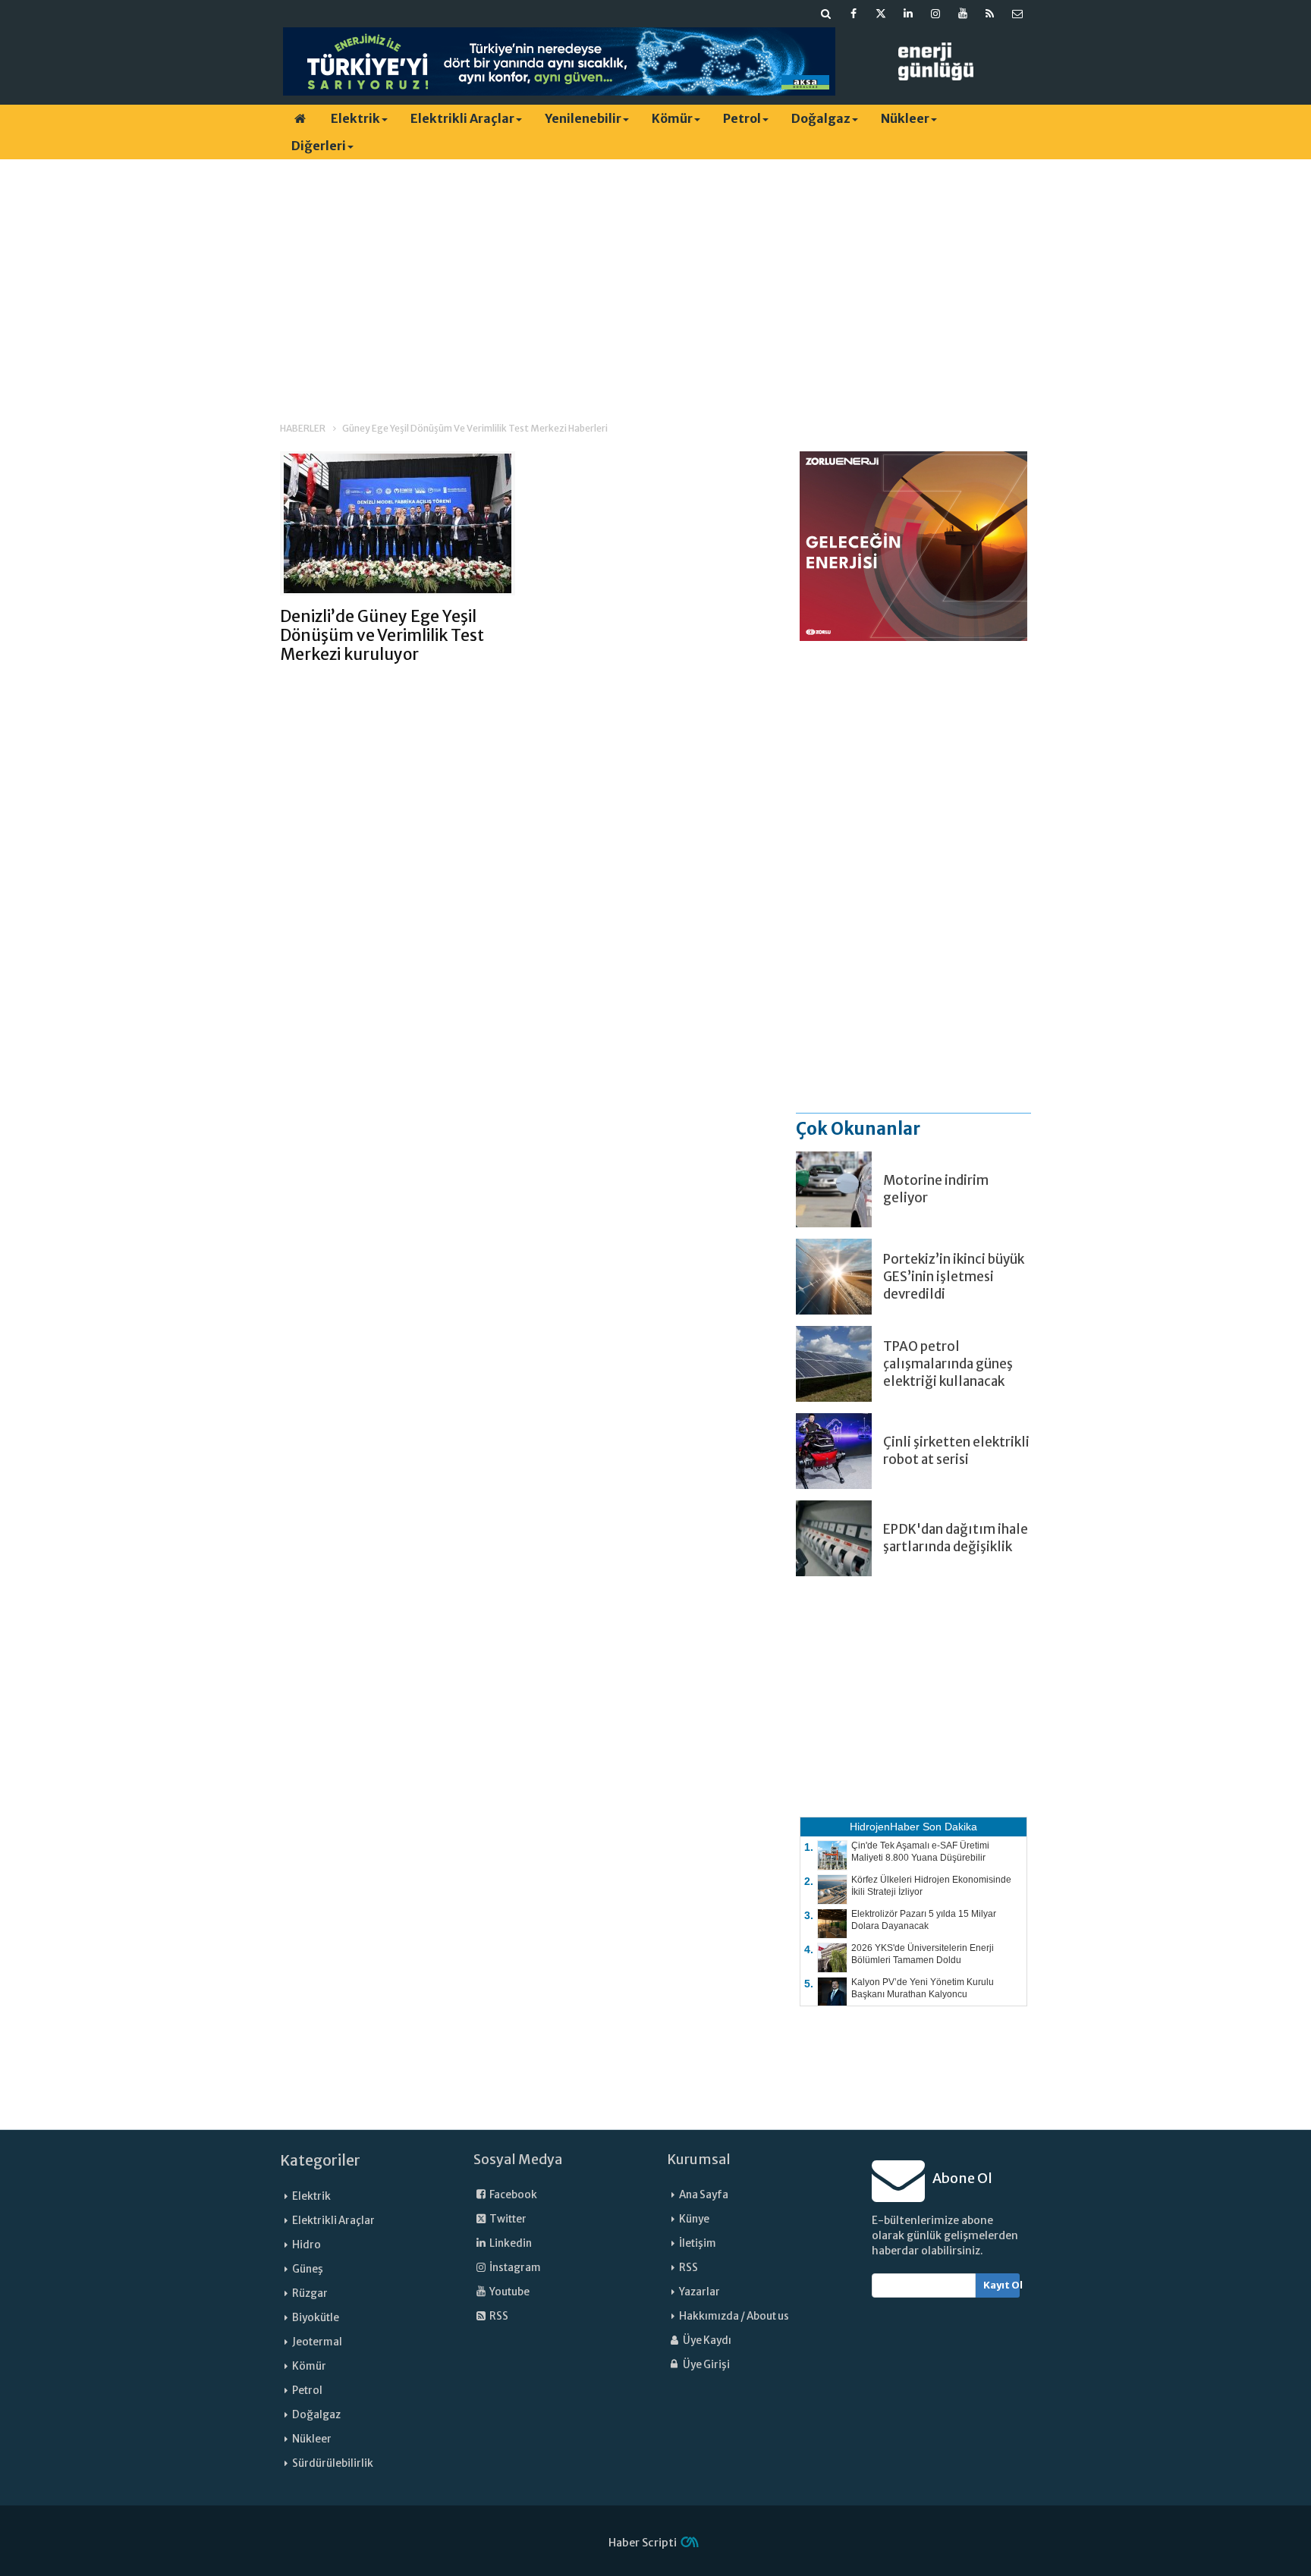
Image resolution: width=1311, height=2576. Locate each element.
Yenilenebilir (583, 118)
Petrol (742, 118)
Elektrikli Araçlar (462, 118)
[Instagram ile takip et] (935, 14)
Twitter (507, 2219)
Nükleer (905, 118)
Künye (694, 2219)
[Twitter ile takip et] (881, 14)
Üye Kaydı (706, 2340)
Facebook (512, 2195)
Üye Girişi (706, 2365)
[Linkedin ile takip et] (908, 14)
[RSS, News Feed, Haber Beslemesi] (990, 14)
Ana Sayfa (704, 2195)
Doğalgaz (821, 118)
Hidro (307, 2245)
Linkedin (510, 2243)
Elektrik (355, 118)
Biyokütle (316, 2318)
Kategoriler (320, 2160)
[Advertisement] (655, 277)
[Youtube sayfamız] (963, 14)
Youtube (509, 2292)
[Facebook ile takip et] (854, 14)
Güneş (308, 2269)
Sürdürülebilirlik (333, 2463)
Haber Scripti (643, 2543)
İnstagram (514, 2268)
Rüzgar (310, 2293)
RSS (498, 2316)
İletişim (698, 2243)
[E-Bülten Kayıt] (1017, 14)
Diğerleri (319, 146)
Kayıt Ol (1002, 2285)
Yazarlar (700, 2292)
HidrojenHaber (885, 1827)
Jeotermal (317, 2342)
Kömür (672, 118)
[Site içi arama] (826, 14)
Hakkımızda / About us (734, 2316)
